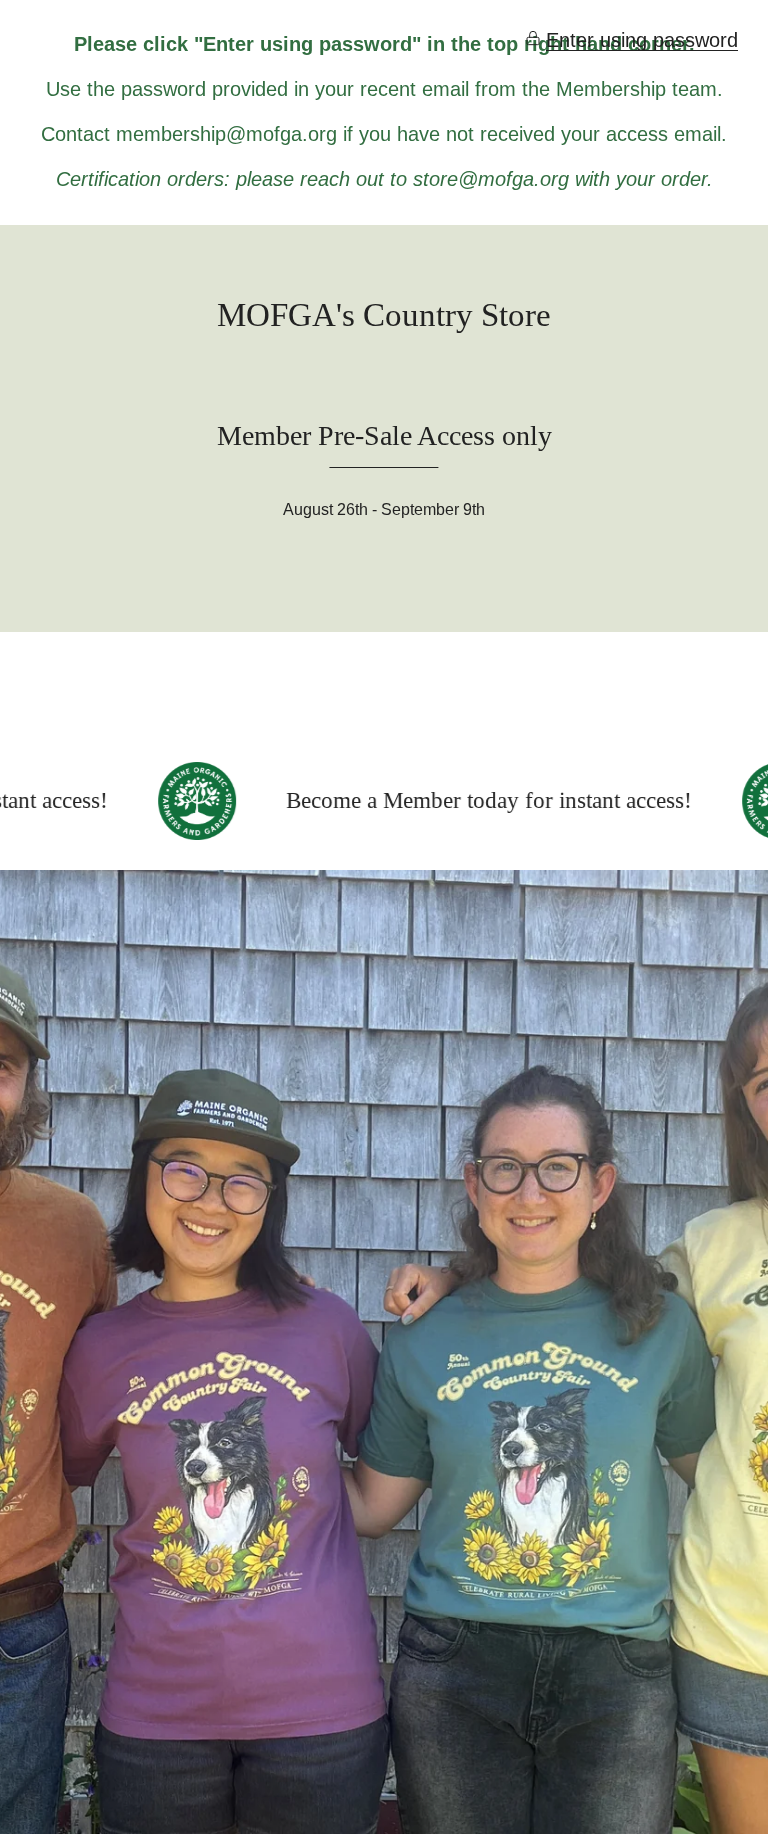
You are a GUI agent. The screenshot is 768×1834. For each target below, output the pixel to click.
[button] (631, 40)
